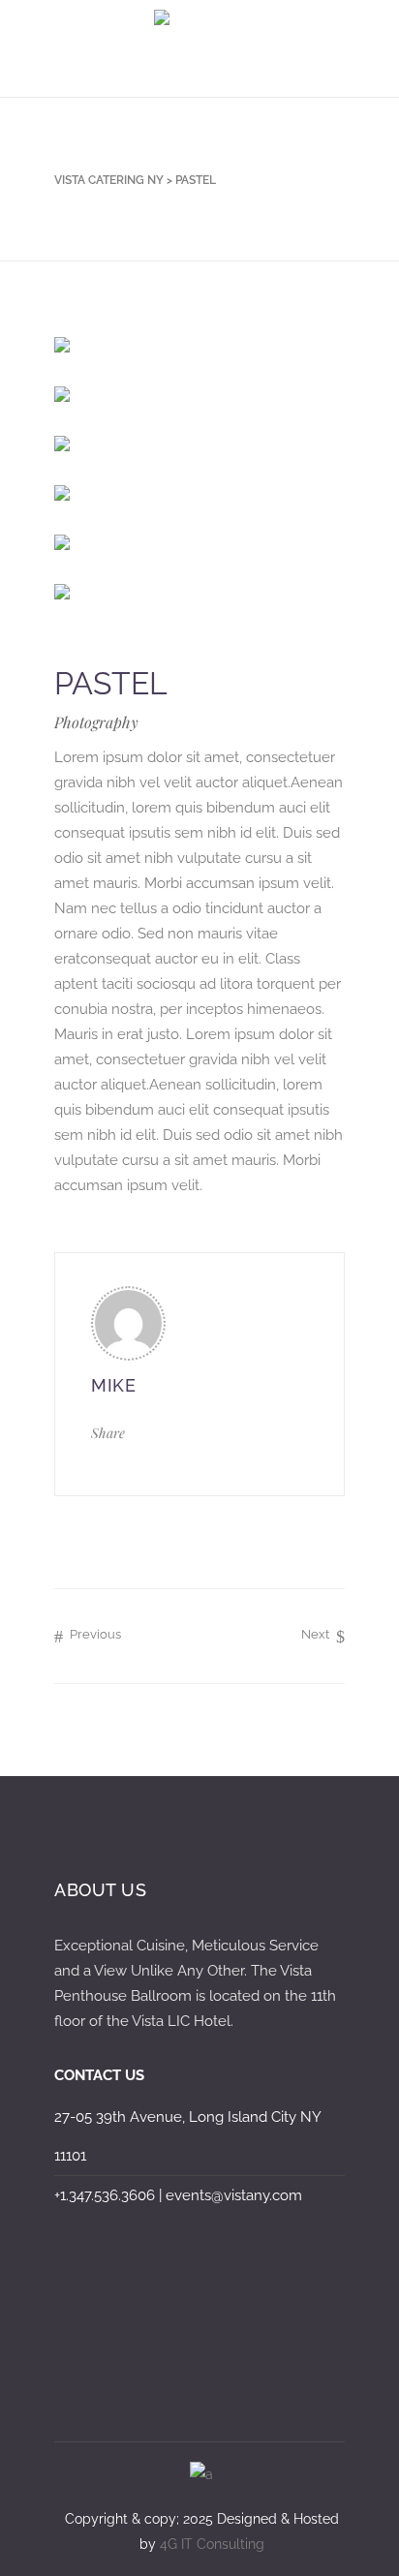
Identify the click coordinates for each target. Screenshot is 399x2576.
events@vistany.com (234, 2195)
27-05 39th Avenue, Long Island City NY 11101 (187, 2136)
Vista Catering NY (109, 180)
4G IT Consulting (212, 2544)
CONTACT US (99, 2075)
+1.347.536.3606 (105, 2195)
